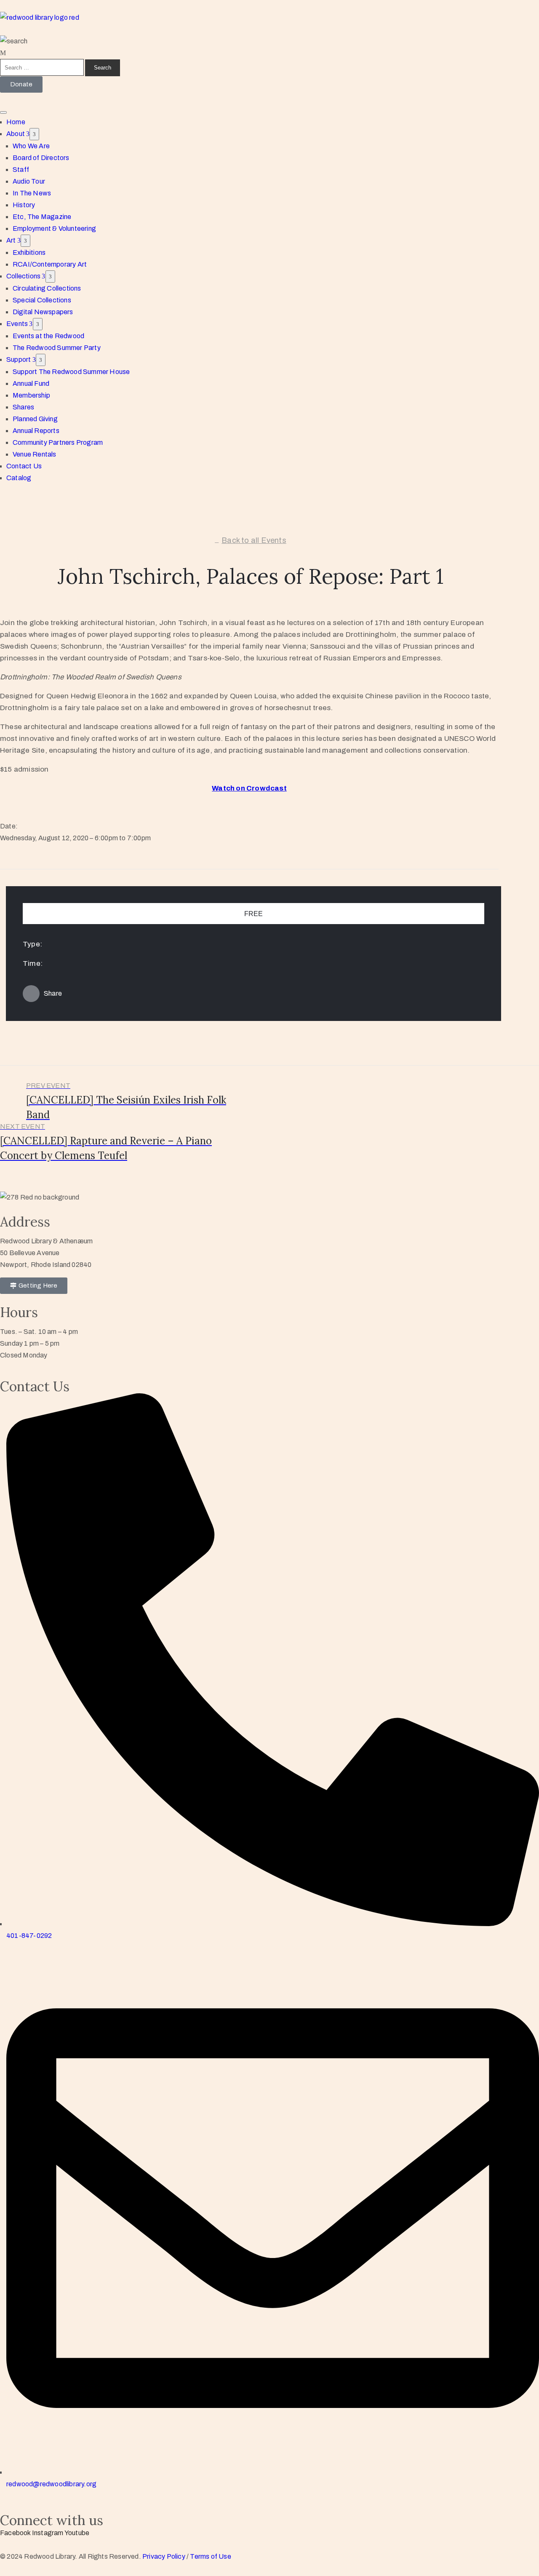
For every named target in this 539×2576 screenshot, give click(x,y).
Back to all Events (254, 540)
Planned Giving (35, 419)
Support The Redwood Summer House (71, 372)
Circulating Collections (47, 288)
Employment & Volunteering (54, 228)
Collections (24, 276)
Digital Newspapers (43, 312)
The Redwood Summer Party (57, 348)
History (24, 205)
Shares (23, 407)
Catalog (19, 478)
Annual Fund (31, 383)
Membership (31, 395)
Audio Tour (29, 181)
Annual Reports (36, 431)
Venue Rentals (35, 454)
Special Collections (42, 300)
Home (16, 122)
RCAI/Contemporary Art (50, 264)
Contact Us (24, 466)
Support (19, 359)
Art (12, 240)
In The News (32, 193)
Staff (21, 170)
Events (18, 324)
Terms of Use (210, 2556)
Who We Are (31, 146)
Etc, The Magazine (42, 217)
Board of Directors (41, 158)
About (16, 134)
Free (253, 914)
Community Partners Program (58, 442)
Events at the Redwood (48, 336)
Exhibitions (29, 253)
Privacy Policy (164, 2556)
